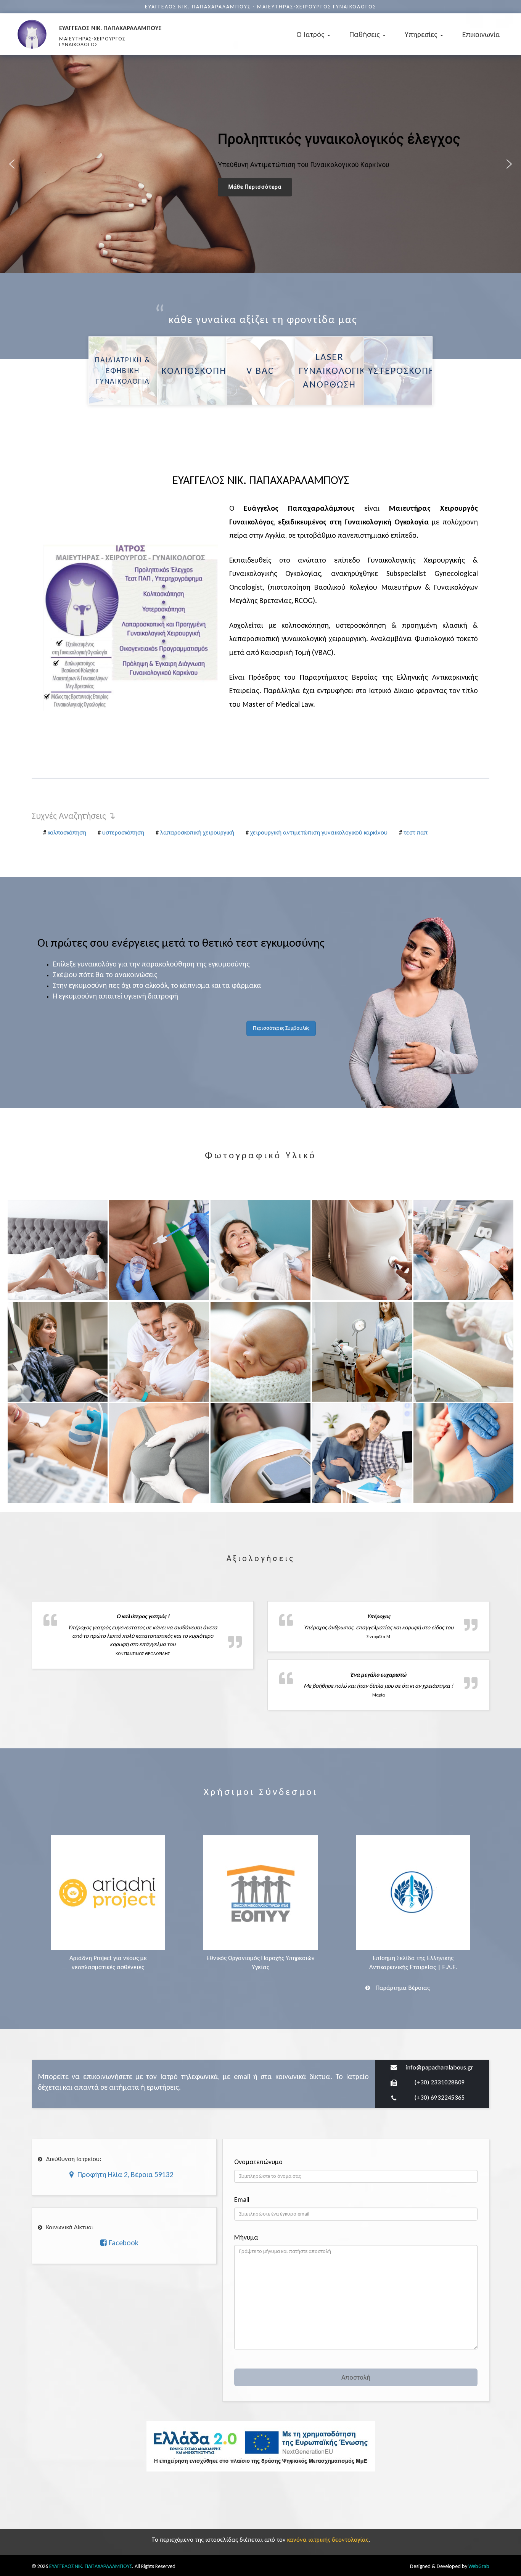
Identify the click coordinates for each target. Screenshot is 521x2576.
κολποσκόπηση (67, 832)
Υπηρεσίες (422, 34)
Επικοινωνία (481, 34)
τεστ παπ (416, 832)
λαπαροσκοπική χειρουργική (197, 832)
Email (242, 2200)
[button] (12, 164)
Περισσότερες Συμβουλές (281, 1028)
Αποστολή (356, 2377)
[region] (260, 164)
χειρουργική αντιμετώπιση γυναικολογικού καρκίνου (319, 832)
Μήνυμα (246, 2238)
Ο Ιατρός (311, 34)
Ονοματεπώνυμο (258, 2162)
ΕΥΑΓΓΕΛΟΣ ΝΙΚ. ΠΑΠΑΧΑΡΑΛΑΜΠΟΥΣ (91, 2566)
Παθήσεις (366, 34)
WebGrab (479, 2566)
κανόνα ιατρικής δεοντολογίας (328, 2540)
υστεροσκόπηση (123, 832)
